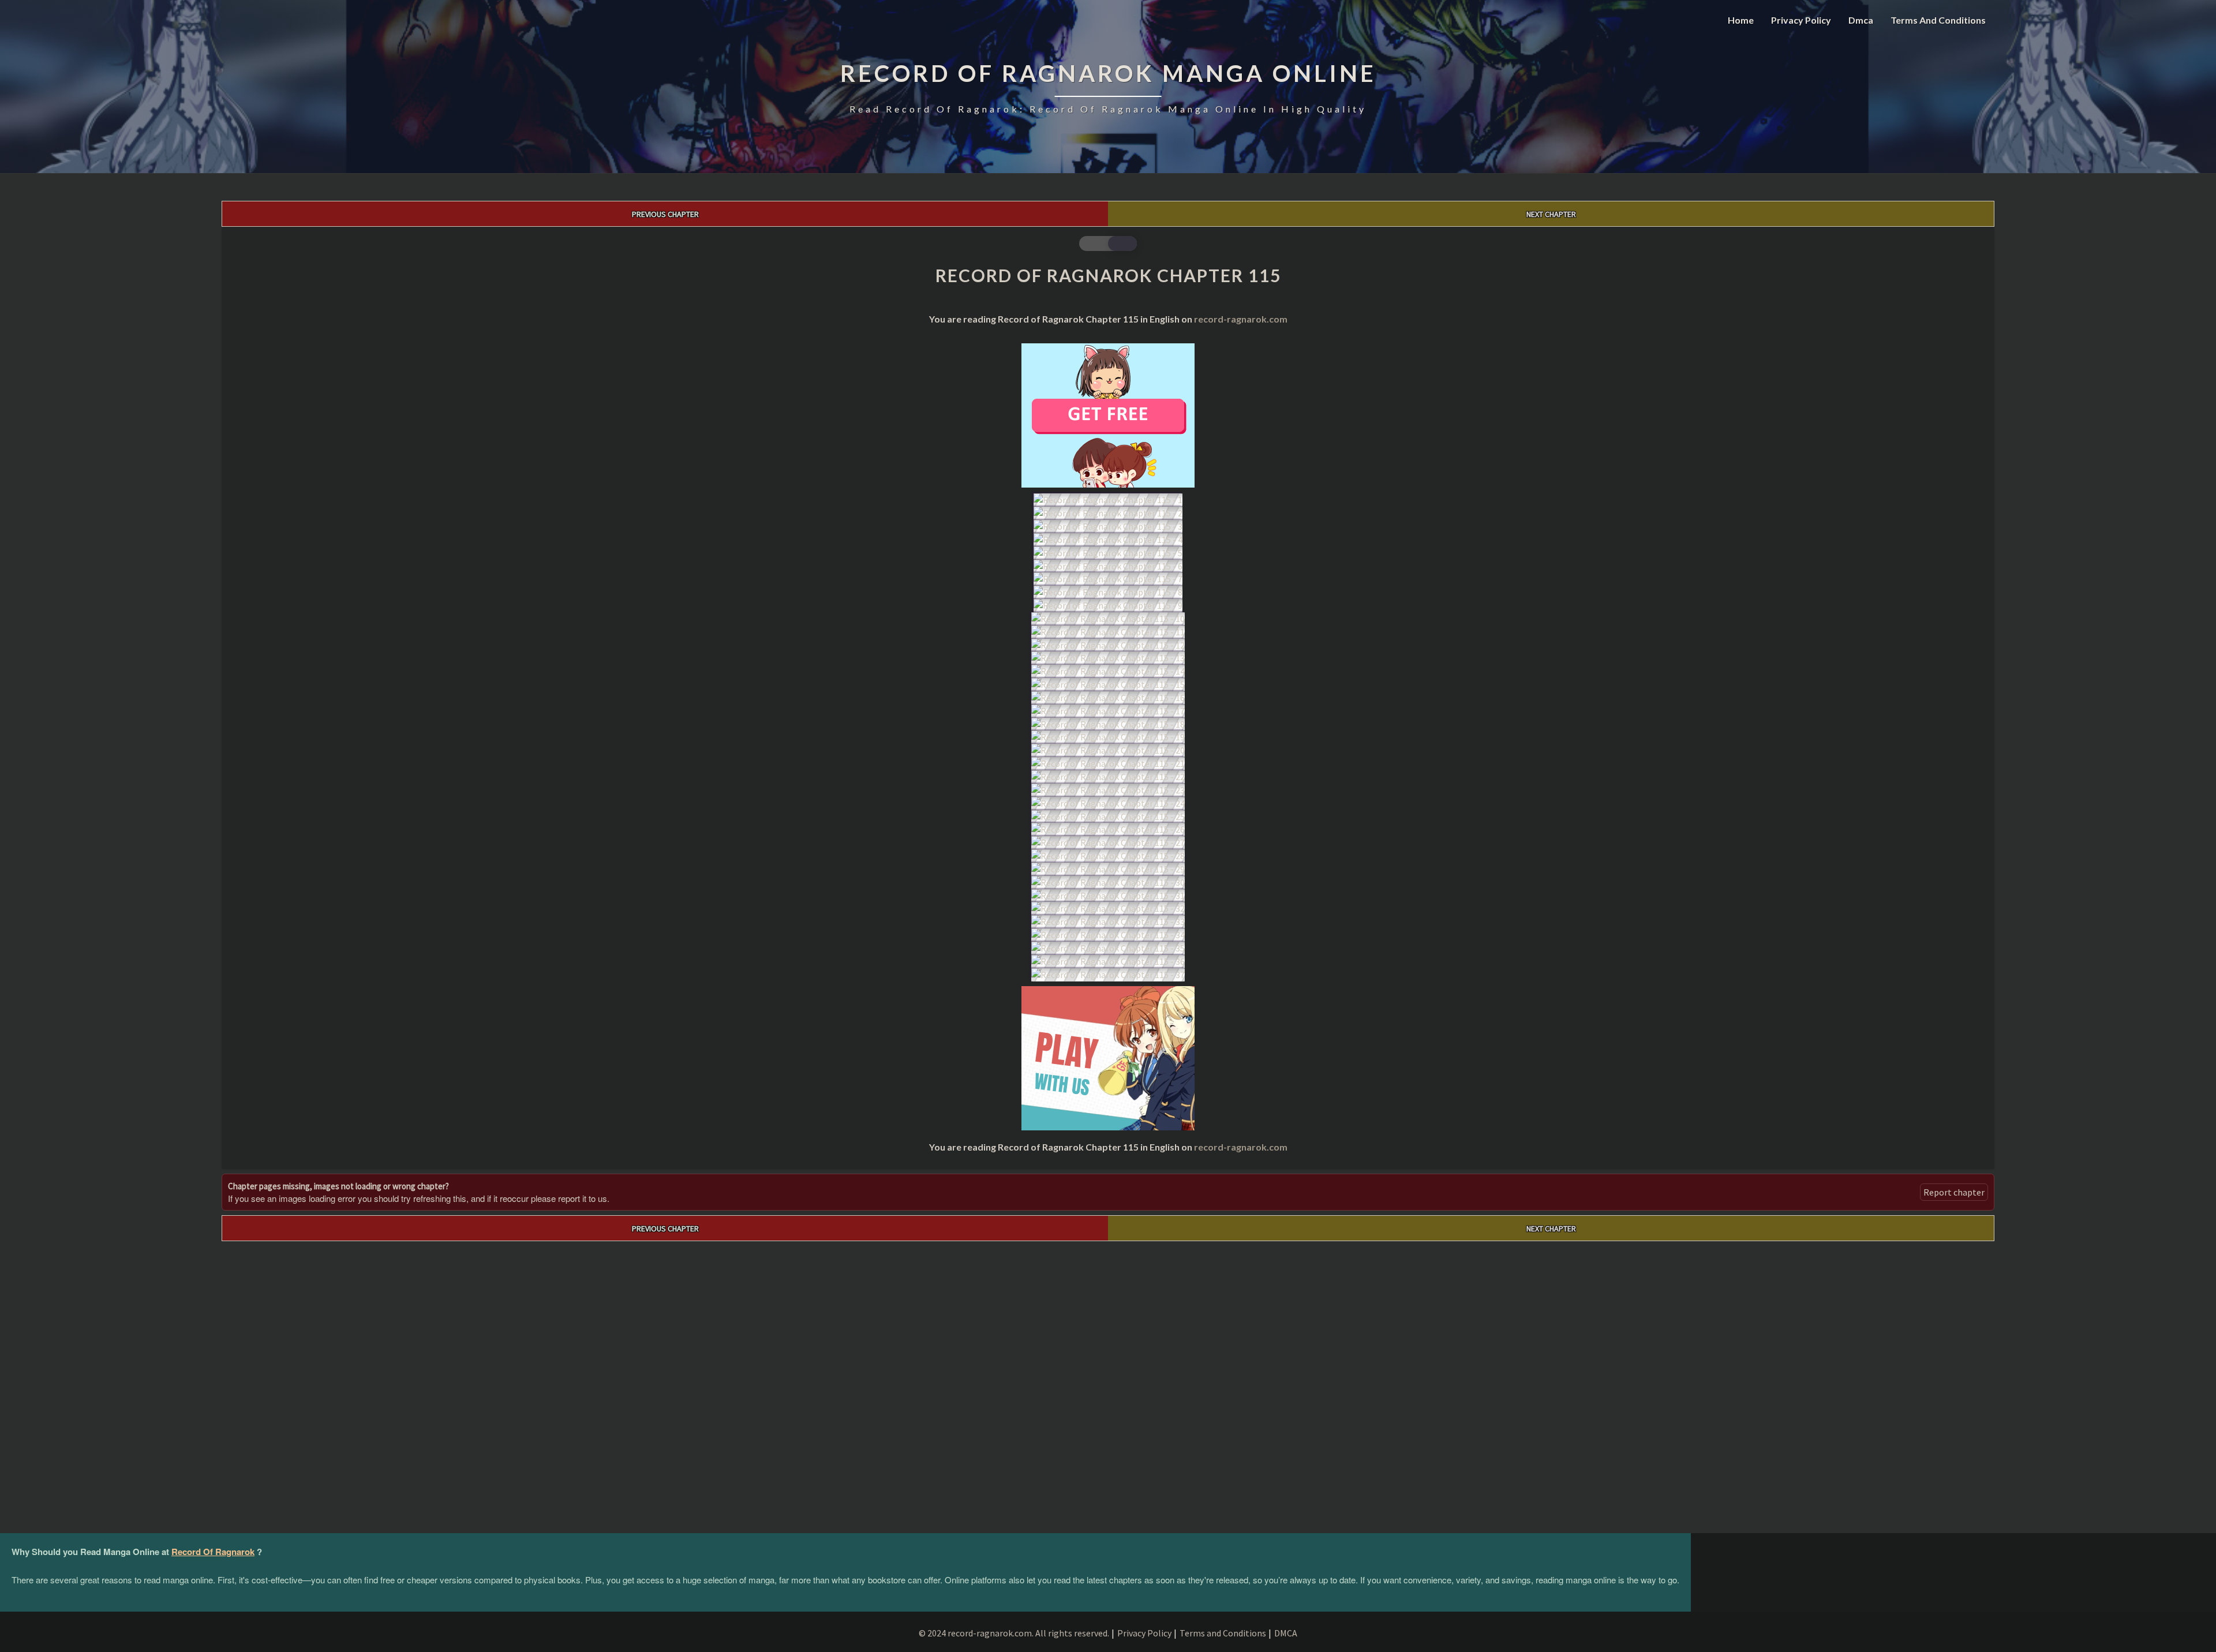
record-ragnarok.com (1241, 319)
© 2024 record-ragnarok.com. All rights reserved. (1014, 1633)
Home (1741, 20)
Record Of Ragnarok (213, 1552)
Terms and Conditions (1938, 20)
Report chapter (1954, 1192)
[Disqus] (1108, 1385)
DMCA (1286, 1633)
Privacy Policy (1801, 20)
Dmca (1861, 20)
